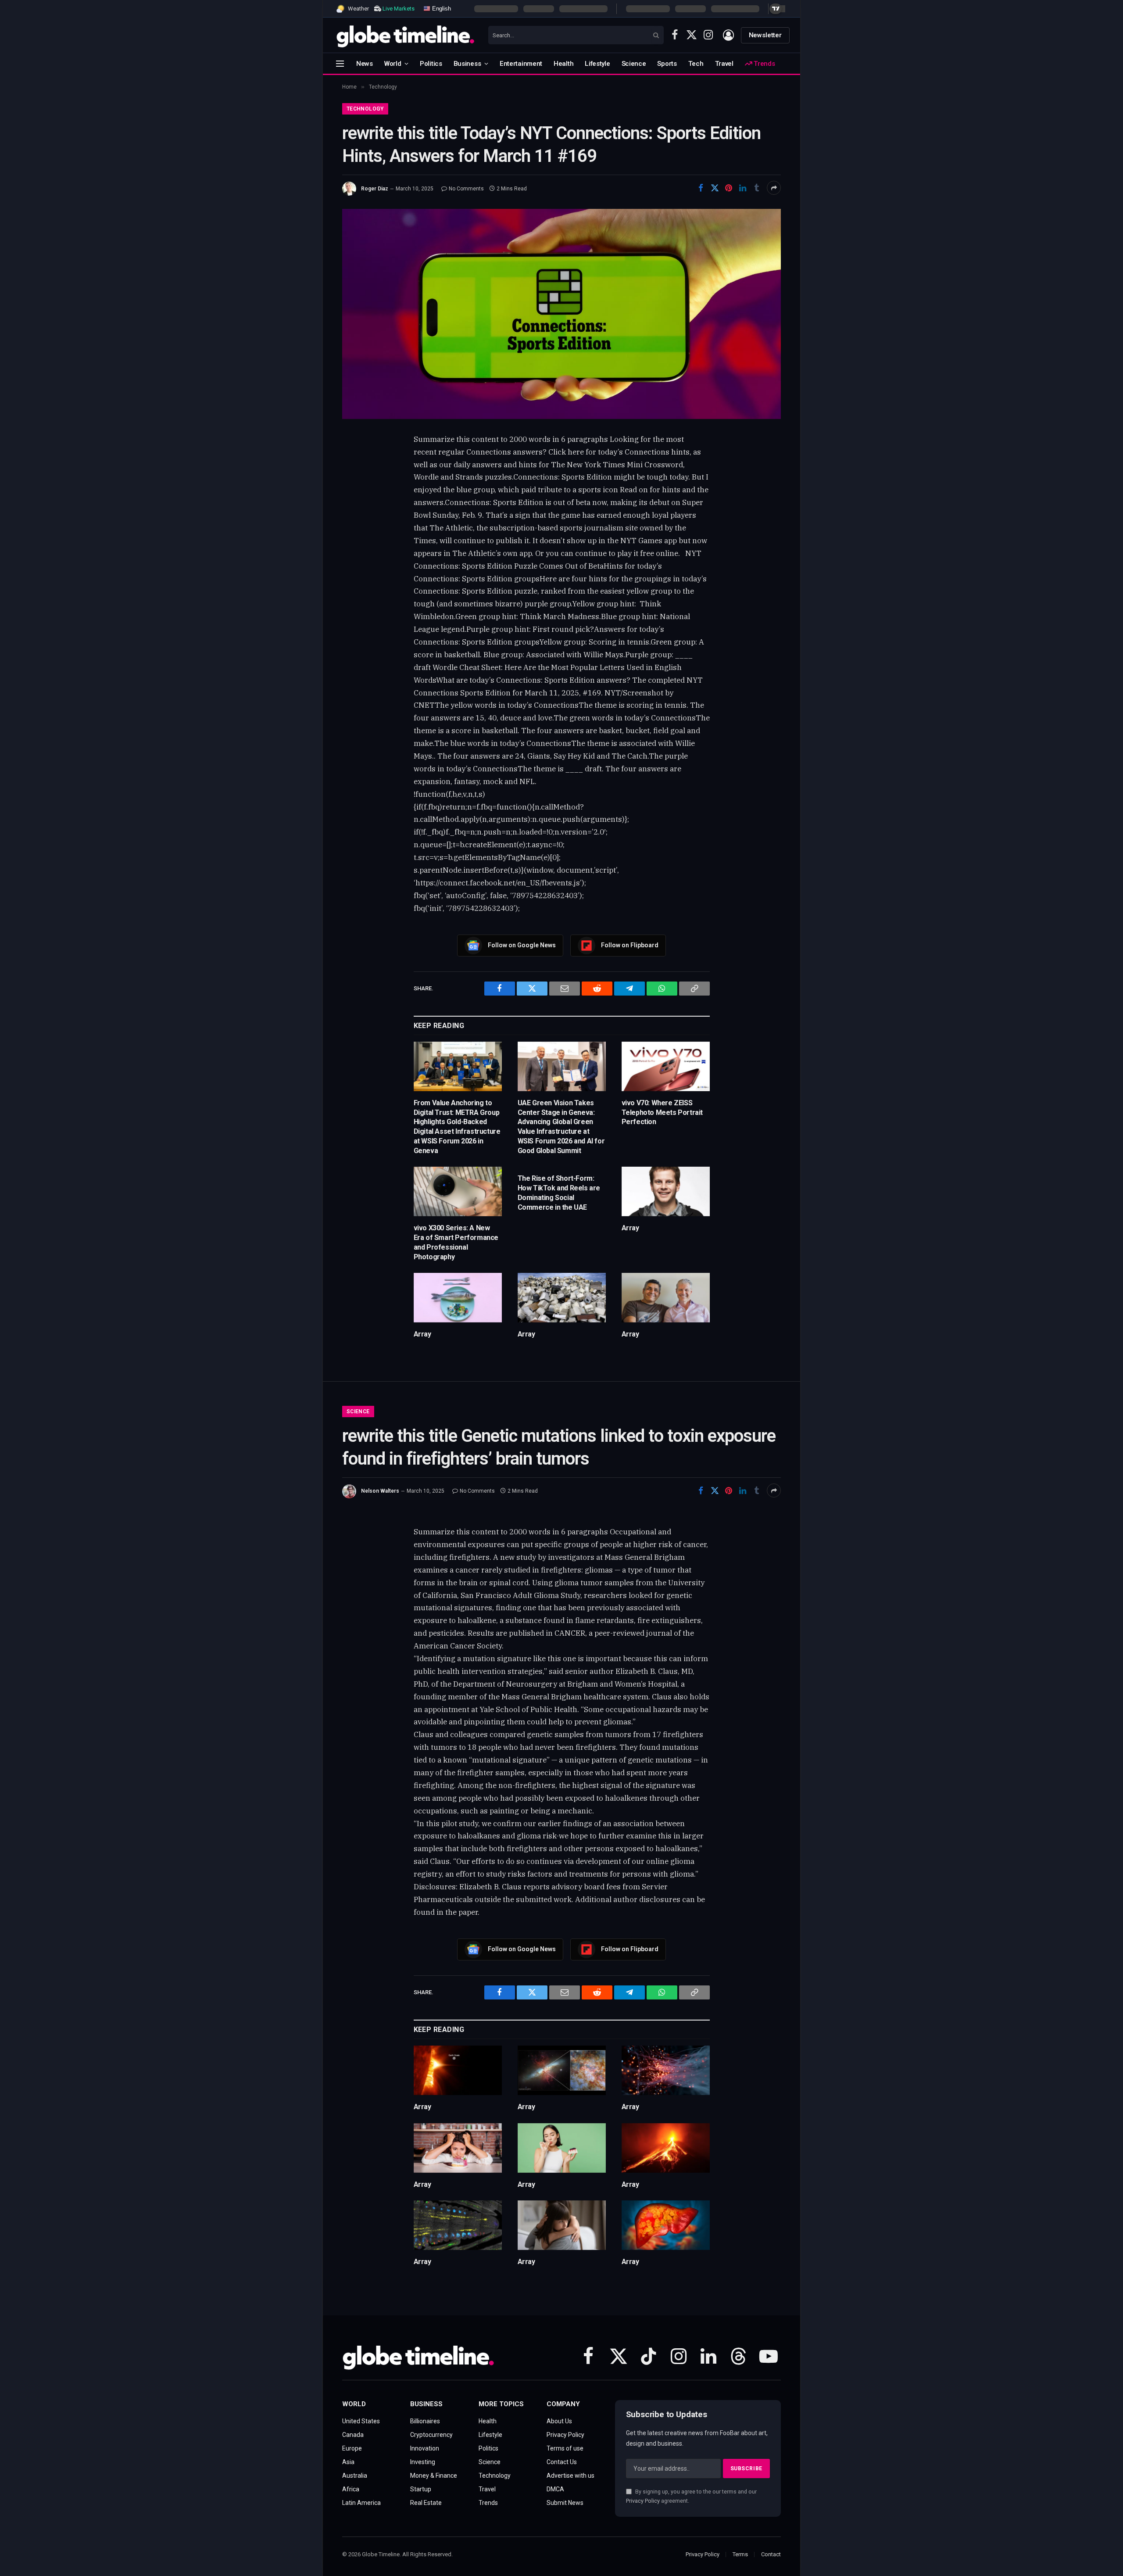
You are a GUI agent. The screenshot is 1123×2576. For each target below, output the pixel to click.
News (365, 64)
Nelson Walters (380, 1491)
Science (634, 64)
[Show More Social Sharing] (774, 188)
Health (563, 64)
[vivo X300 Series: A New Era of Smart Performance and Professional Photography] (458, 1191)
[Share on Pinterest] (729, 188)
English (441, 8)
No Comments (466, 189)
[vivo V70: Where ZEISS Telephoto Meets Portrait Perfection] (666, 1066)
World (393, 64)
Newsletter (765, 35)
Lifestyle (597, 64)
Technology (365, 109)
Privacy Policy (643, 2501)
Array (630, 1228)
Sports (667, 64)
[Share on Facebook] (701, 188)
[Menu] (340, 63)
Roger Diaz (375, 189)
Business (467, 64)
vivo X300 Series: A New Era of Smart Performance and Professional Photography (456, 1242)
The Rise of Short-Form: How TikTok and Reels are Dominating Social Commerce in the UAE (559, 1193)
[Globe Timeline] (406, 35)
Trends (763, 64)
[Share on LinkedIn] (743, 188)
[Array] (666, 1191)
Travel (724, 64)
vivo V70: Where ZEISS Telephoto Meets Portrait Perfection (662, 1112)
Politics (431, 64)
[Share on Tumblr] (757, 188)
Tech (696, 64)
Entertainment (521, 64)
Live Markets (399, 9)
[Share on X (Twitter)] (715, 188)
